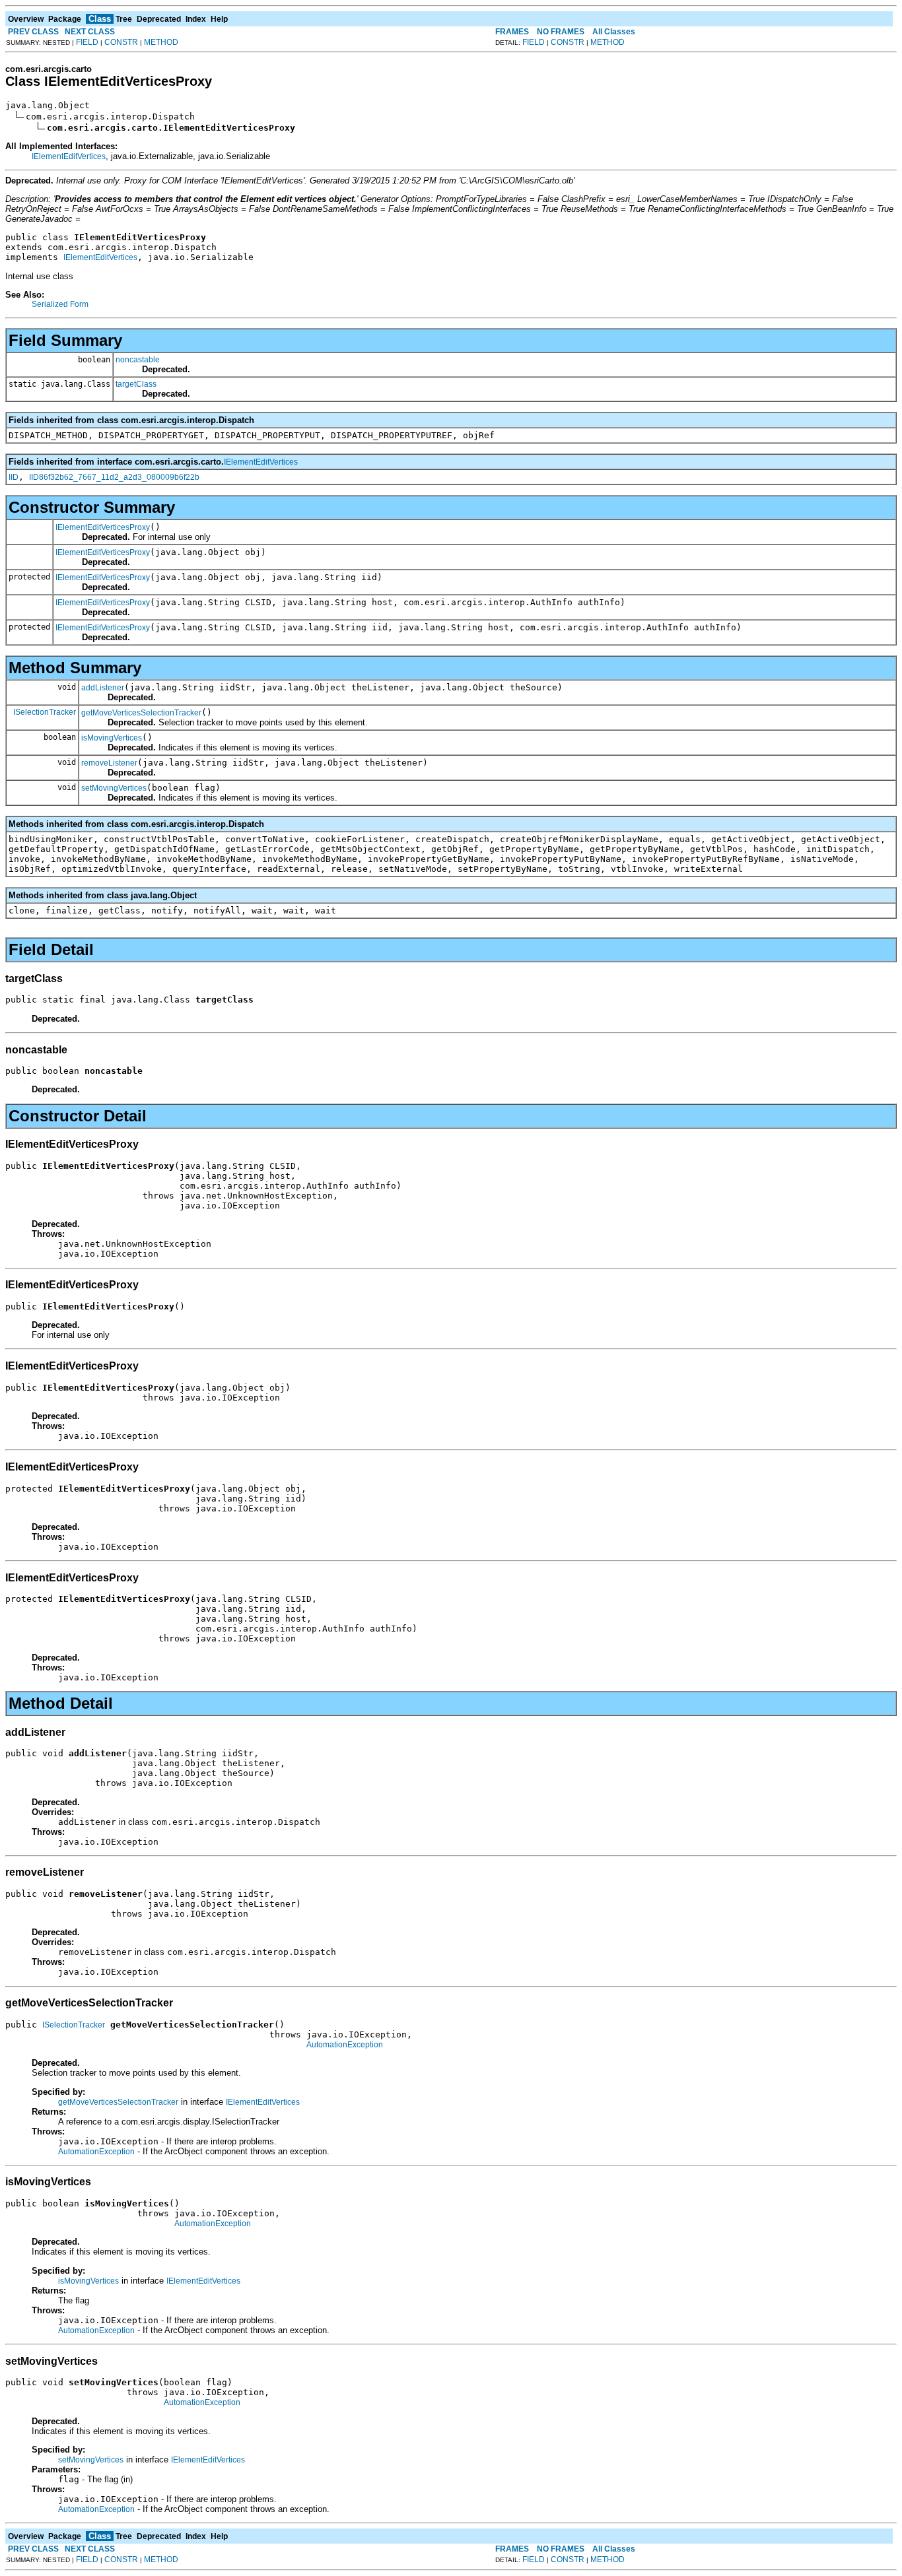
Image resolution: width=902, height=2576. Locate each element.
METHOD (161, 42)
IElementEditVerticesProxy (103, 527)
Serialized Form (60, 304)
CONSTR (121, 42)
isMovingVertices (112, 738)
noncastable (138, 360)
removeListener (109, 763)
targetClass (136, 384)
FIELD (87, 42)
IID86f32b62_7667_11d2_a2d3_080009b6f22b (114, 477)
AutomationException (345, 2045)
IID (14, 477)
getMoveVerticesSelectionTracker (141, 713)
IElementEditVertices (69, 156)
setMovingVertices (114, 788)
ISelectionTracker (45, 712)
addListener (103, 688)
